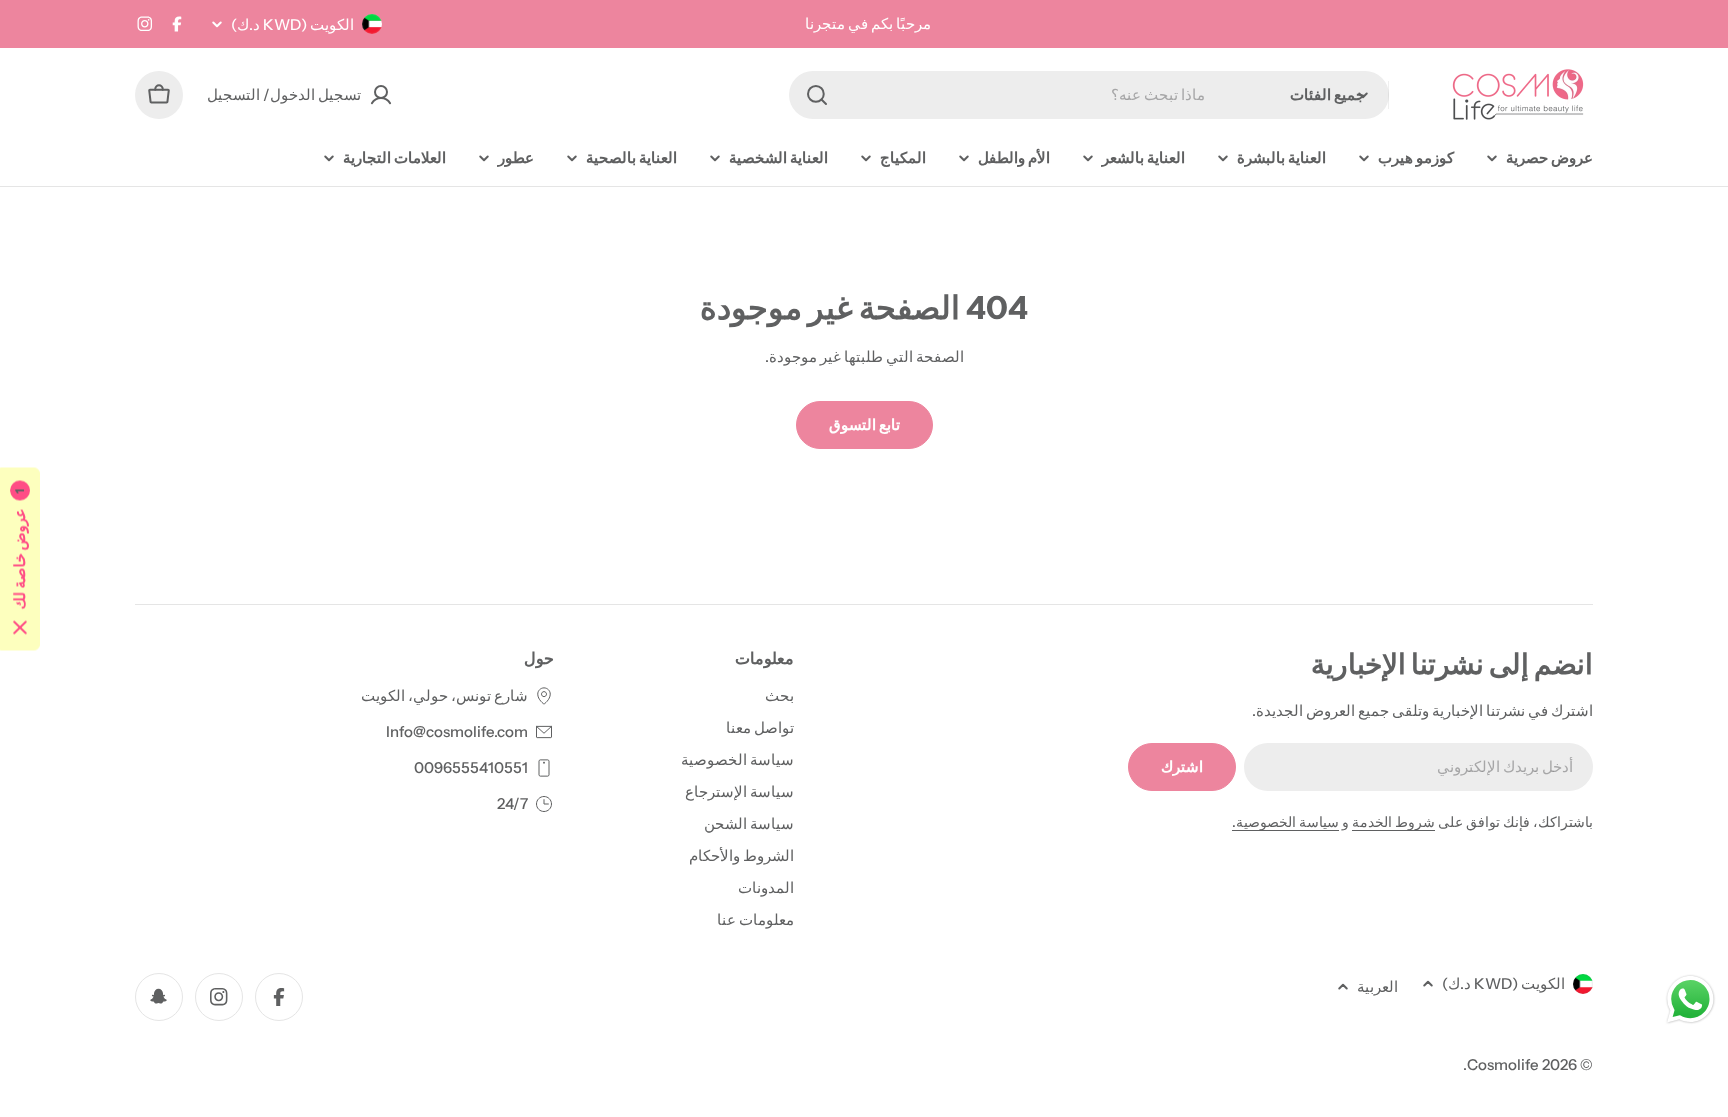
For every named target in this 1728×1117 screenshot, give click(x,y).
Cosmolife (1503, 1064)
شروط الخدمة (1393, 822)
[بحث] (817, 95)
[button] (20, 558)
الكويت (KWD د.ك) (292, 24)
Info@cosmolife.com (457, 731)
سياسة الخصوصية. (1285, 822)
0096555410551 (471, 767)
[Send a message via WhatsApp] (1690, 999)
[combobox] (1089, 95)
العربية (1377, 986)
